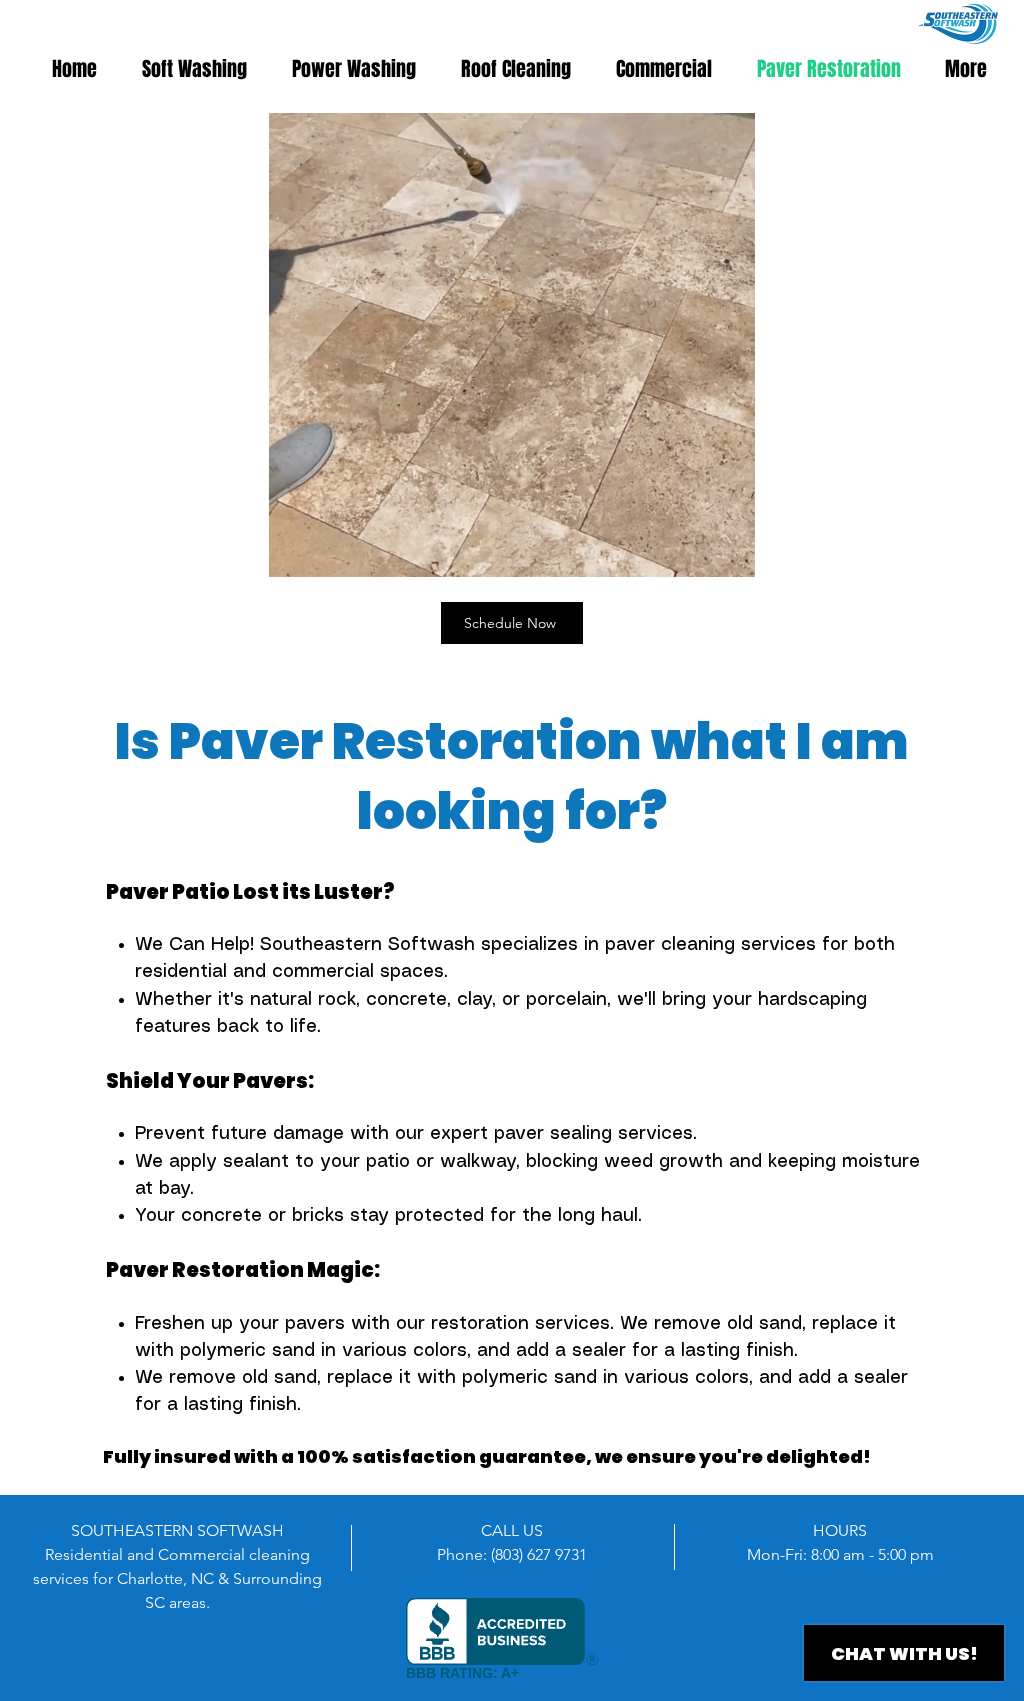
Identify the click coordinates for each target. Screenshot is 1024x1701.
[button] (729, 555)
